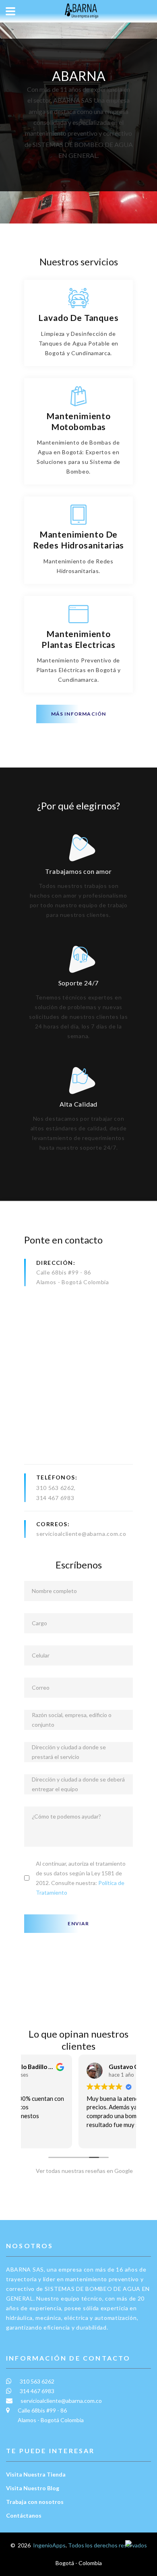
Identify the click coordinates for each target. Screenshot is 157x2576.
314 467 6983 (55, 1498)
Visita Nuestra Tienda (36, 2474)
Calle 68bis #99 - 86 (64, 1272)
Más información (79, 714)
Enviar (78, 1923)
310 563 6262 (55, 1488)
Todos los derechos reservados (107, 2545)
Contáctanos (24, 2515)
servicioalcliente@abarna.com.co (81, 1534)
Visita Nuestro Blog (33, 2488)
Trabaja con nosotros (35, 2502)
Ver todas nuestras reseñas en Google (83, 2171)
